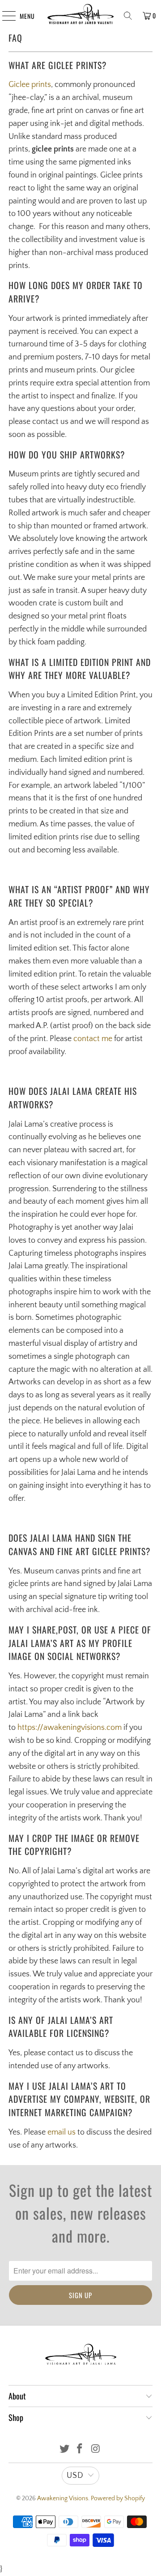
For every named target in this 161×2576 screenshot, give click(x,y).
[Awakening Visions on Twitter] (64, 2450)
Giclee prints (30, 85)
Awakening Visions (63, 2498)
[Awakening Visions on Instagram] (96, 2450)
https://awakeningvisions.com (70, 1728)
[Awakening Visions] (80, 16)
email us (61, 2132)
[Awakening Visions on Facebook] (80, 2450)
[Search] (128, 16)
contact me (93, 1039)
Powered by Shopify (118, 2498)
